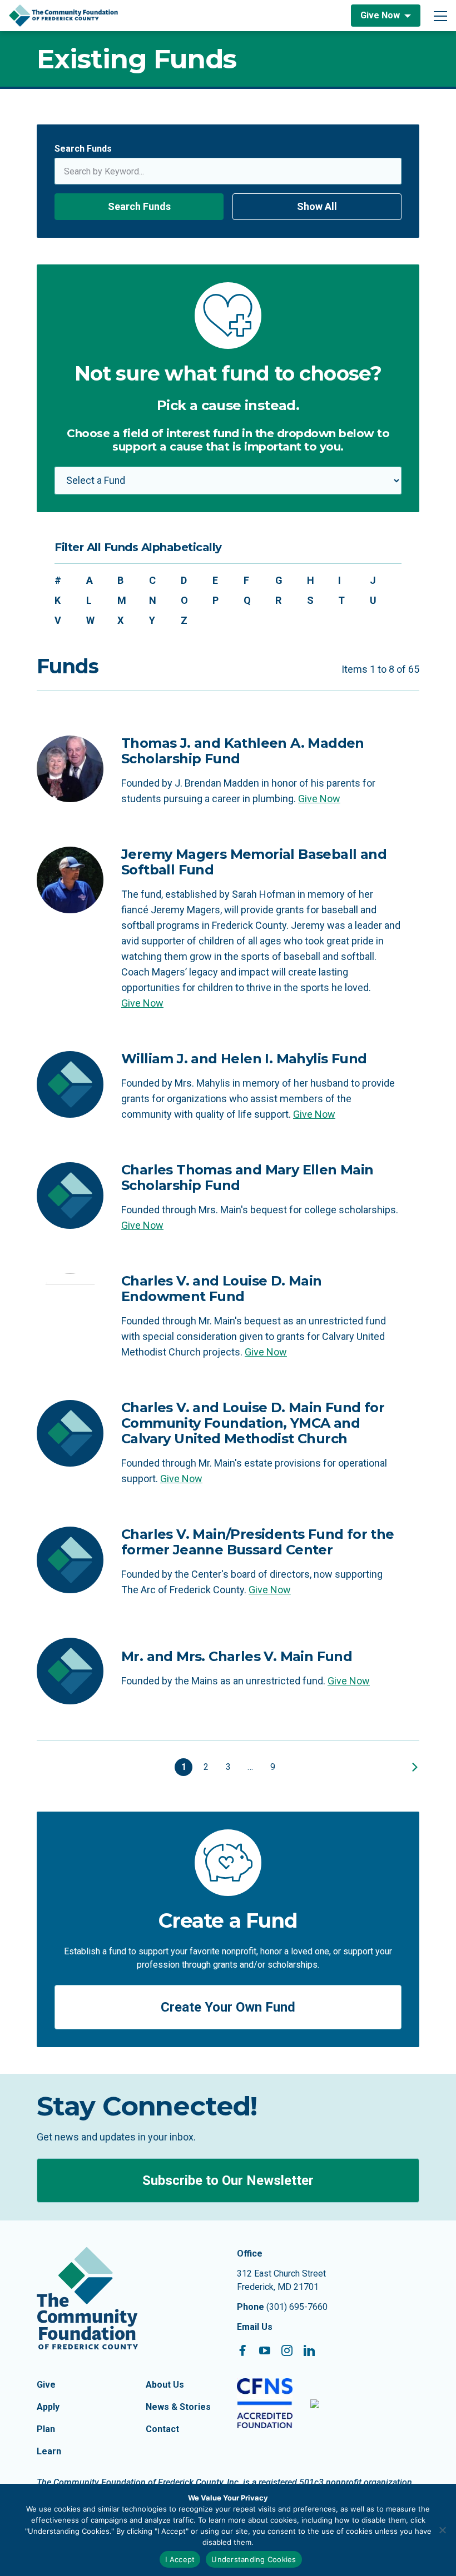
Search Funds (83, 149)
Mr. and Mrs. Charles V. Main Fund (237, 1656)
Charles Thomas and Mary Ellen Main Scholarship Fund (247, 1177)
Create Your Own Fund (228, 2007)
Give (46, 2385)
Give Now (380, 15)
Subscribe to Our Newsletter (228, 2180)
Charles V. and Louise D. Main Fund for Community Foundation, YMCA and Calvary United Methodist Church (253, 1423)
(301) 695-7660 (297, 2307)
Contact (162, 2429)
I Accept (180, 2559)
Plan (46, 2429)
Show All (317, 206)
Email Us (255, 2327)
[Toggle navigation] (440, 16)
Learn (49, 2451)
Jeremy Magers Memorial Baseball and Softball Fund (254, 862)
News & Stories (178, 2407)
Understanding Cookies (254, 2559)
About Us (165, 2385)
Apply (48, 2407)
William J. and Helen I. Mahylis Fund (244, 1059)
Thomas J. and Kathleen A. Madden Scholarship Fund (243, 751)
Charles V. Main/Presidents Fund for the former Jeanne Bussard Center (258, 1542)
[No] (442, 2530)
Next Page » (413, 1767)
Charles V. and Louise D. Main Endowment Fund (222, 1289)
